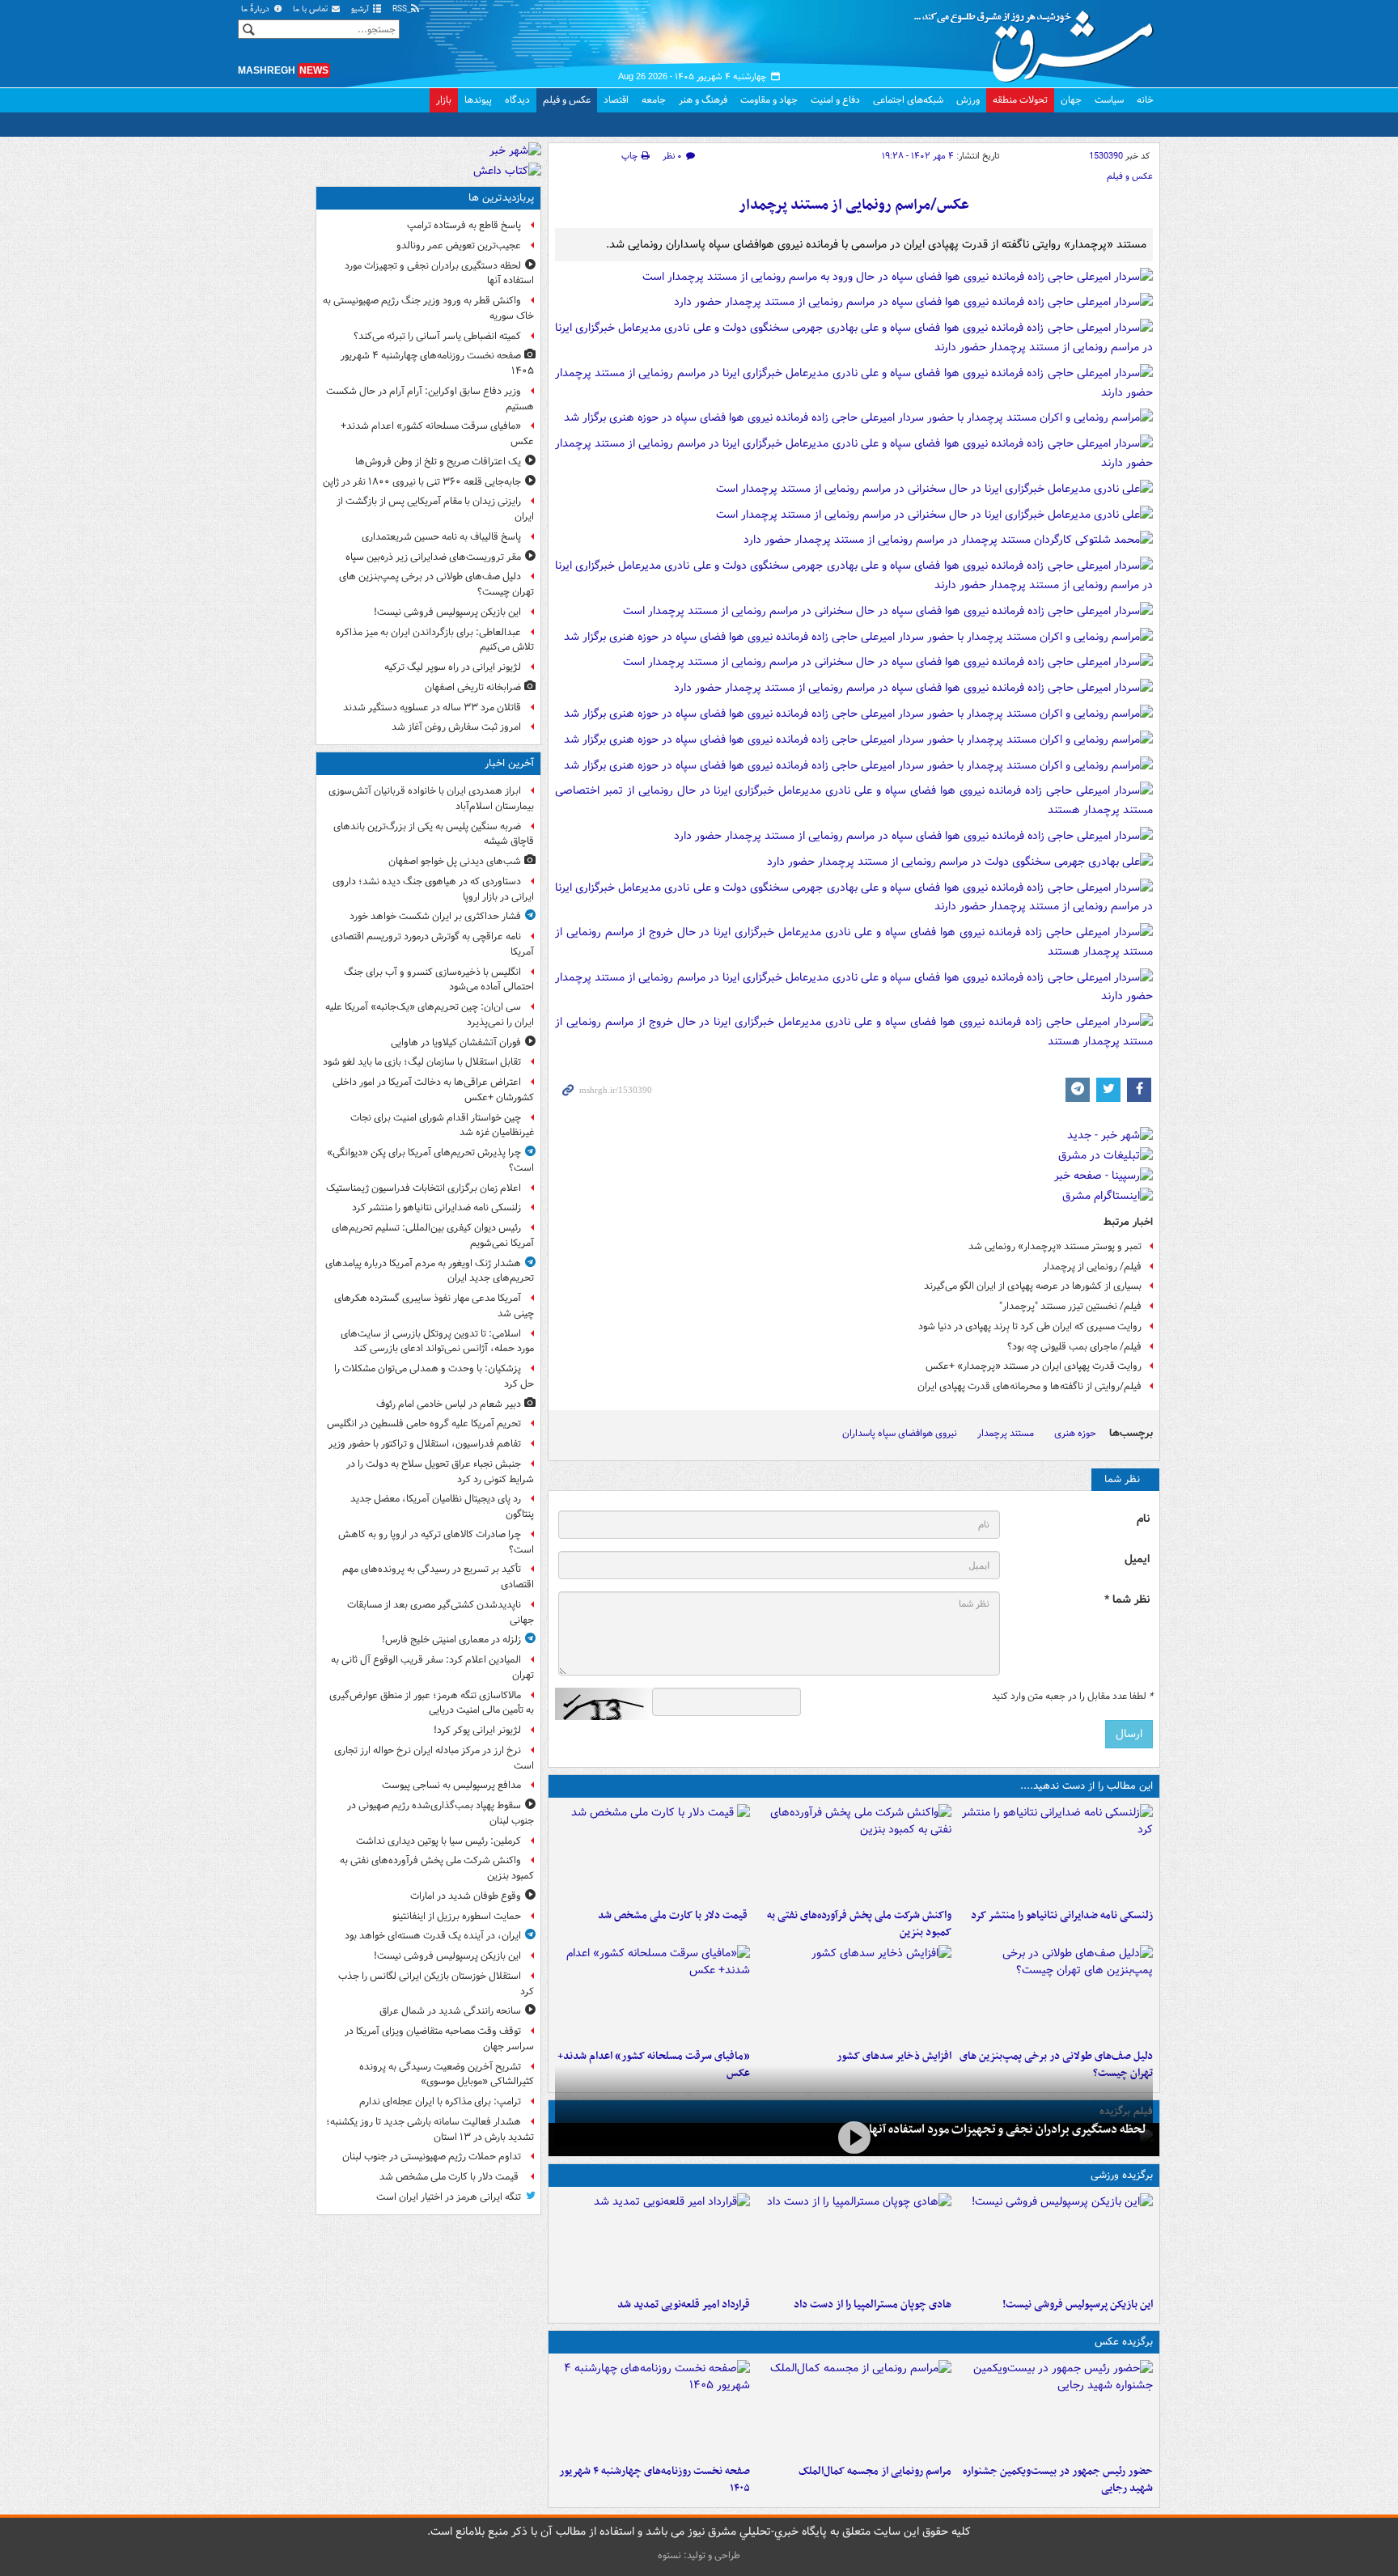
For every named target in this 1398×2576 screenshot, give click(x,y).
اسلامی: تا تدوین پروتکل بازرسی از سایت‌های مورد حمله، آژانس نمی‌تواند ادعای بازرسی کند (437, 1341)
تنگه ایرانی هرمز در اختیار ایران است (449, 2197)
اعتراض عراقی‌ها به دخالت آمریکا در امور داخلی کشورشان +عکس (433, 1090)
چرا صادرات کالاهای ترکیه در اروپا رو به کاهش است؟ (436, 1542)
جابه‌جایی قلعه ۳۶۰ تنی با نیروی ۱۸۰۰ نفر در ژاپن (422, 482)
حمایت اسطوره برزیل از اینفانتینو (457, 1916)
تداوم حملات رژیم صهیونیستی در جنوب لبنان (432, 2157)
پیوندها (478, 100)
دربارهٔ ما (256, 9)
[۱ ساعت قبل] (1055, 1853)
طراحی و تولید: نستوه (699, 2555)
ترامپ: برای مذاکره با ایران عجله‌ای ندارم (440, 2101)
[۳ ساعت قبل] (854, 1853)
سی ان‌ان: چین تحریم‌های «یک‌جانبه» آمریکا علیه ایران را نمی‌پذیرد (430, 1015)
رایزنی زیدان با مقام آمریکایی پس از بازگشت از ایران (435, 509)
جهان (1071, 100)
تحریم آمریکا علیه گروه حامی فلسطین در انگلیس (424, 1424)
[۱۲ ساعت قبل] (652, 1993)
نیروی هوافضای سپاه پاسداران (900, 1433)
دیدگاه (517, 100)
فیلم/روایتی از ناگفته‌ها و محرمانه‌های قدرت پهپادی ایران (1029, 1386)
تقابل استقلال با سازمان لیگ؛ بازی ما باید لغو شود (422, 1062)
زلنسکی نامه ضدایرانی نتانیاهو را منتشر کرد (1062, 1915)
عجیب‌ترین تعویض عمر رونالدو (459, 246)
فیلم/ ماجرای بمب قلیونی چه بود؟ (1074, 1347)
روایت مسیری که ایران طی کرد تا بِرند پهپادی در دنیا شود (1030, 1326)
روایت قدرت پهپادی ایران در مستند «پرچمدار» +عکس (1034, 1366)
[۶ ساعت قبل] (1055, 1993)
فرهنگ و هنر (703, 100)
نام (1143, 1519)
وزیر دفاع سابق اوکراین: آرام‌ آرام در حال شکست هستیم (430, 399)
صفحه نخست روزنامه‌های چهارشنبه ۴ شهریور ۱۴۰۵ (655, 2480)
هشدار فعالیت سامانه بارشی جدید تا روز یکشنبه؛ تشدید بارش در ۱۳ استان (430, 2129)
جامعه (654, 100)
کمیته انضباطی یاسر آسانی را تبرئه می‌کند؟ (437, 336)
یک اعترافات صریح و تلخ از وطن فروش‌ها (438, 462)
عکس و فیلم (567, 100)
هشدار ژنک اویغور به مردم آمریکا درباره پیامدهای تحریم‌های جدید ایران (430, 1271)
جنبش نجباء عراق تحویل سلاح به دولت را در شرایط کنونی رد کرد (440, 1472)
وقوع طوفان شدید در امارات (466, 1896)
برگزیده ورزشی (1122, 2175)
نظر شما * (1127, 1600)
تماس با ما (311, 9)
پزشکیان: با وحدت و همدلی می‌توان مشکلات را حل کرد (434, 1376)
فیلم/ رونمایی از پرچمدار (1092, 1267)
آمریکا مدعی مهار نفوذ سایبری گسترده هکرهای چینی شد (434, 1306)
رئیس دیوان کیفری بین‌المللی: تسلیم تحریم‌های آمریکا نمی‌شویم (433, 1235)
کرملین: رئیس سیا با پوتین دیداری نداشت (438, 1841)
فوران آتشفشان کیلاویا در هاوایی (456, 1042)
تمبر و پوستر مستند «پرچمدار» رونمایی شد (1055, 1246)
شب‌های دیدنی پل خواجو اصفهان (455, 861)
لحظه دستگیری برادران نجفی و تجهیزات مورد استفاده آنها (1008, 2129)
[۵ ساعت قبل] (1055, 2409)
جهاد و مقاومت (769, 100)
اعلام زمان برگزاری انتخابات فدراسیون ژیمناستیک (424, 1188)
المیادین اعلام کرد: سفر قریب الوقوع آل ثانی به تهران (432, 1667)
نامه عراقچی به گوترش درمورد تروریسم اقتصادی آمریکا (432, 944)
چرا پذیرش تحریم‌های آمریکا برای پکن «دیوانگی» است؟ (430, 1160)
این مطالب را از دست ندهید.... (1087, 1786)
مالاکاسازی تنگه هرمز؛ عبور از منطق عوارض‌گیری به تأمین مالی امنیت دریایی (432, 1703)
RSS (401, 9)
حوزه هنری (1075, 1433)
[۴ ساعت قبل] (652, 1853)
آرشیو (361, 9)
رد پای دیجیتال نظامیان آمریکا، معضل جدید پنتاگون (442, 1506)
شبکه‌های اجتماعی (908, 100)
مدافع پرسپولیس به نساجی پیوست (451, 1785)
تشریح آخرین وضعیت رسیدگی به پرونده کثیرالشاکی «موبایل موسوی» (447, 2074)
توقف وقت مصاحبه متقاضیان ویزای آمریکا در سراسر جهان (439, 2039)
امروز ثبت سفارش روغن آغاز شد (456, 727)
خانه (1145, 100)
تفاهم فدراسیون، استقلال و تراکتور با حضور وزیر (425, 1444)
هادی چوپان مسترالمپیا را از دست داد (873, 2305)
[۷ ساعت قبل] (854, 1993)
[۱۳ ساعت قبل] (652, 2409)
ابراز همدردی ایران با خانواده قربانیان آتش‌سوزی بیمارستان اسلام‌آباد (431, 799)
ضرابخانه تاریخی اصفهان (473, 687)
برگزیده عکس (1124, 2342)
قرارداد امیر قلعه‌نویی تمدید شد (684, 2305)
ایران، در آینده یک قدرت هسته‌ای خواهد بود (433, 1936)
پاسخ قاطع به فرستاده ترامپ (464, 225)
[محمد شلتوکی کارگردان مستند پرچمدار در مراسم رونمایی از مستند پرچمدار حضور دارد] (948, 544)
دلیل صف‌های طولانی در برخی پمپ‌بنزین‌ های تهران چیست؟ (436, 584)
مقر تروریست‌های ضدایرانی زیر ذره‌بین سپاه (433, 557)
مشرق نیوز (1039, 40)
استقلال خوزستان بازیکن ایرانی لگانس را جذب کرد (436, 1984)
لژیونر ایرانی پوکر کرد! (477, 1730)
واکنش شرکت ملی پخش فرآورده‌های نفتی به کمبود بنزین (859, 1924)
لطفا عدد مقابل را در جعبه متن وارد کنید (1072, 1697)
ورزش (968, 100)
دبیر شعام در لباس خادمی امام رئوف (449, 1404)
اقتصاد (616, 100)
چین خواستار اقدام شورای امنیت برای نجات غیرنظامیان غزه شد (442, 1125)
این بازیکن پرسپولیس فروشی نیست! (1078, 2305)
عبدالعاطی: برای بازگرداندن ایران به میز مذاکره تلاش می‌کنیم (435, 640)
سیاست (1109, 100)
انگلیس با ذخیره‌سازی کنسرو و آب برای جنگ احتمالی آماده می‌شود (439, 980)
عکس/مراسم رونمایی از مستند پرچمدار (854, 205)
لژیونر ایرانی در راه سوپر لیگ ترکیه (453, 667)
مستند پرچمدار (1006, 1433)
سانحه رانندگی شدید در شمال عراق (450, 2011)
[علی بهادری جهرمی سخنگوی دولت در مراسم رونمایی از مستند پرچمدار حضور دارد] (960, 865)
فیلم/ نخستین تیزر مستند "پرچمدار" (1070, 1306)
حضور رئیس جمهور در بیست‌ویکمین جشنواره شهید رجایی (1058, 2480)
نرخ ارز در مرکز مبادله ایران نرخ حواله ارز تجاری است (434, 1758)
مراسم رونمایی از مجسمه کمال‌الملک (875, 2471)
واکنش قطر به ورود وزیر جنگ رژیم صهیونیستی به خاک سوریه (428, 308)
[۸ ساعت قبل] (652, 2242)
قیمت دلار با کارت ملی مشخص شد (674, 1915)
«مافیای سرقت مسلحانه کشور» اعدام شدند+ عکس (437, 434)
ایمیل (1137, 1559)
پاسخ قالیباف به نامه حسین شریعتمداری (441, 537)
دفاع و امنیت (835, 100)
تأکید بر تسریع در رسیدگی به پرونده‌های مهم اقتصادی (438, 1577)
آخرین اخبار (509, 763)
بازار (444, 100)
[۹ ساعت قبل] (854, 2138)
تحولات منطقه (1020, 100)
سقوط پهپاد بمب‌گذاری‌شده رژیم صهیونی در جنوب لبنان (441, 1813)
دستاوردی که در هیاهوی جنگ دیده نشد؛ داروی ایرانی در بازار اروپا (433, 889)
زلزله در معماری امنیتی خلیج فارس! (451, 1640)
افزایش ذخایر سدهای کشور (894, 2056)
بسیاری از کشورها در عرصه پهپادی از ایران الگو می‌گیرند (1033, 1286)
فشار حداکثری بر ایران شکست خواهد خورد (435, 916)
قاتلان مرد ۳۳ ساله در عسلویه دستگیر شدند (432, 708)
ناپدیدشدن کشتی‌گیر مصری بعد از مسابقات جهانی (441, 1612)
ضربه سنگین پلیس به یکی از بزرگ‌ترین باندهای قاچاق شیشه (434, 834)
